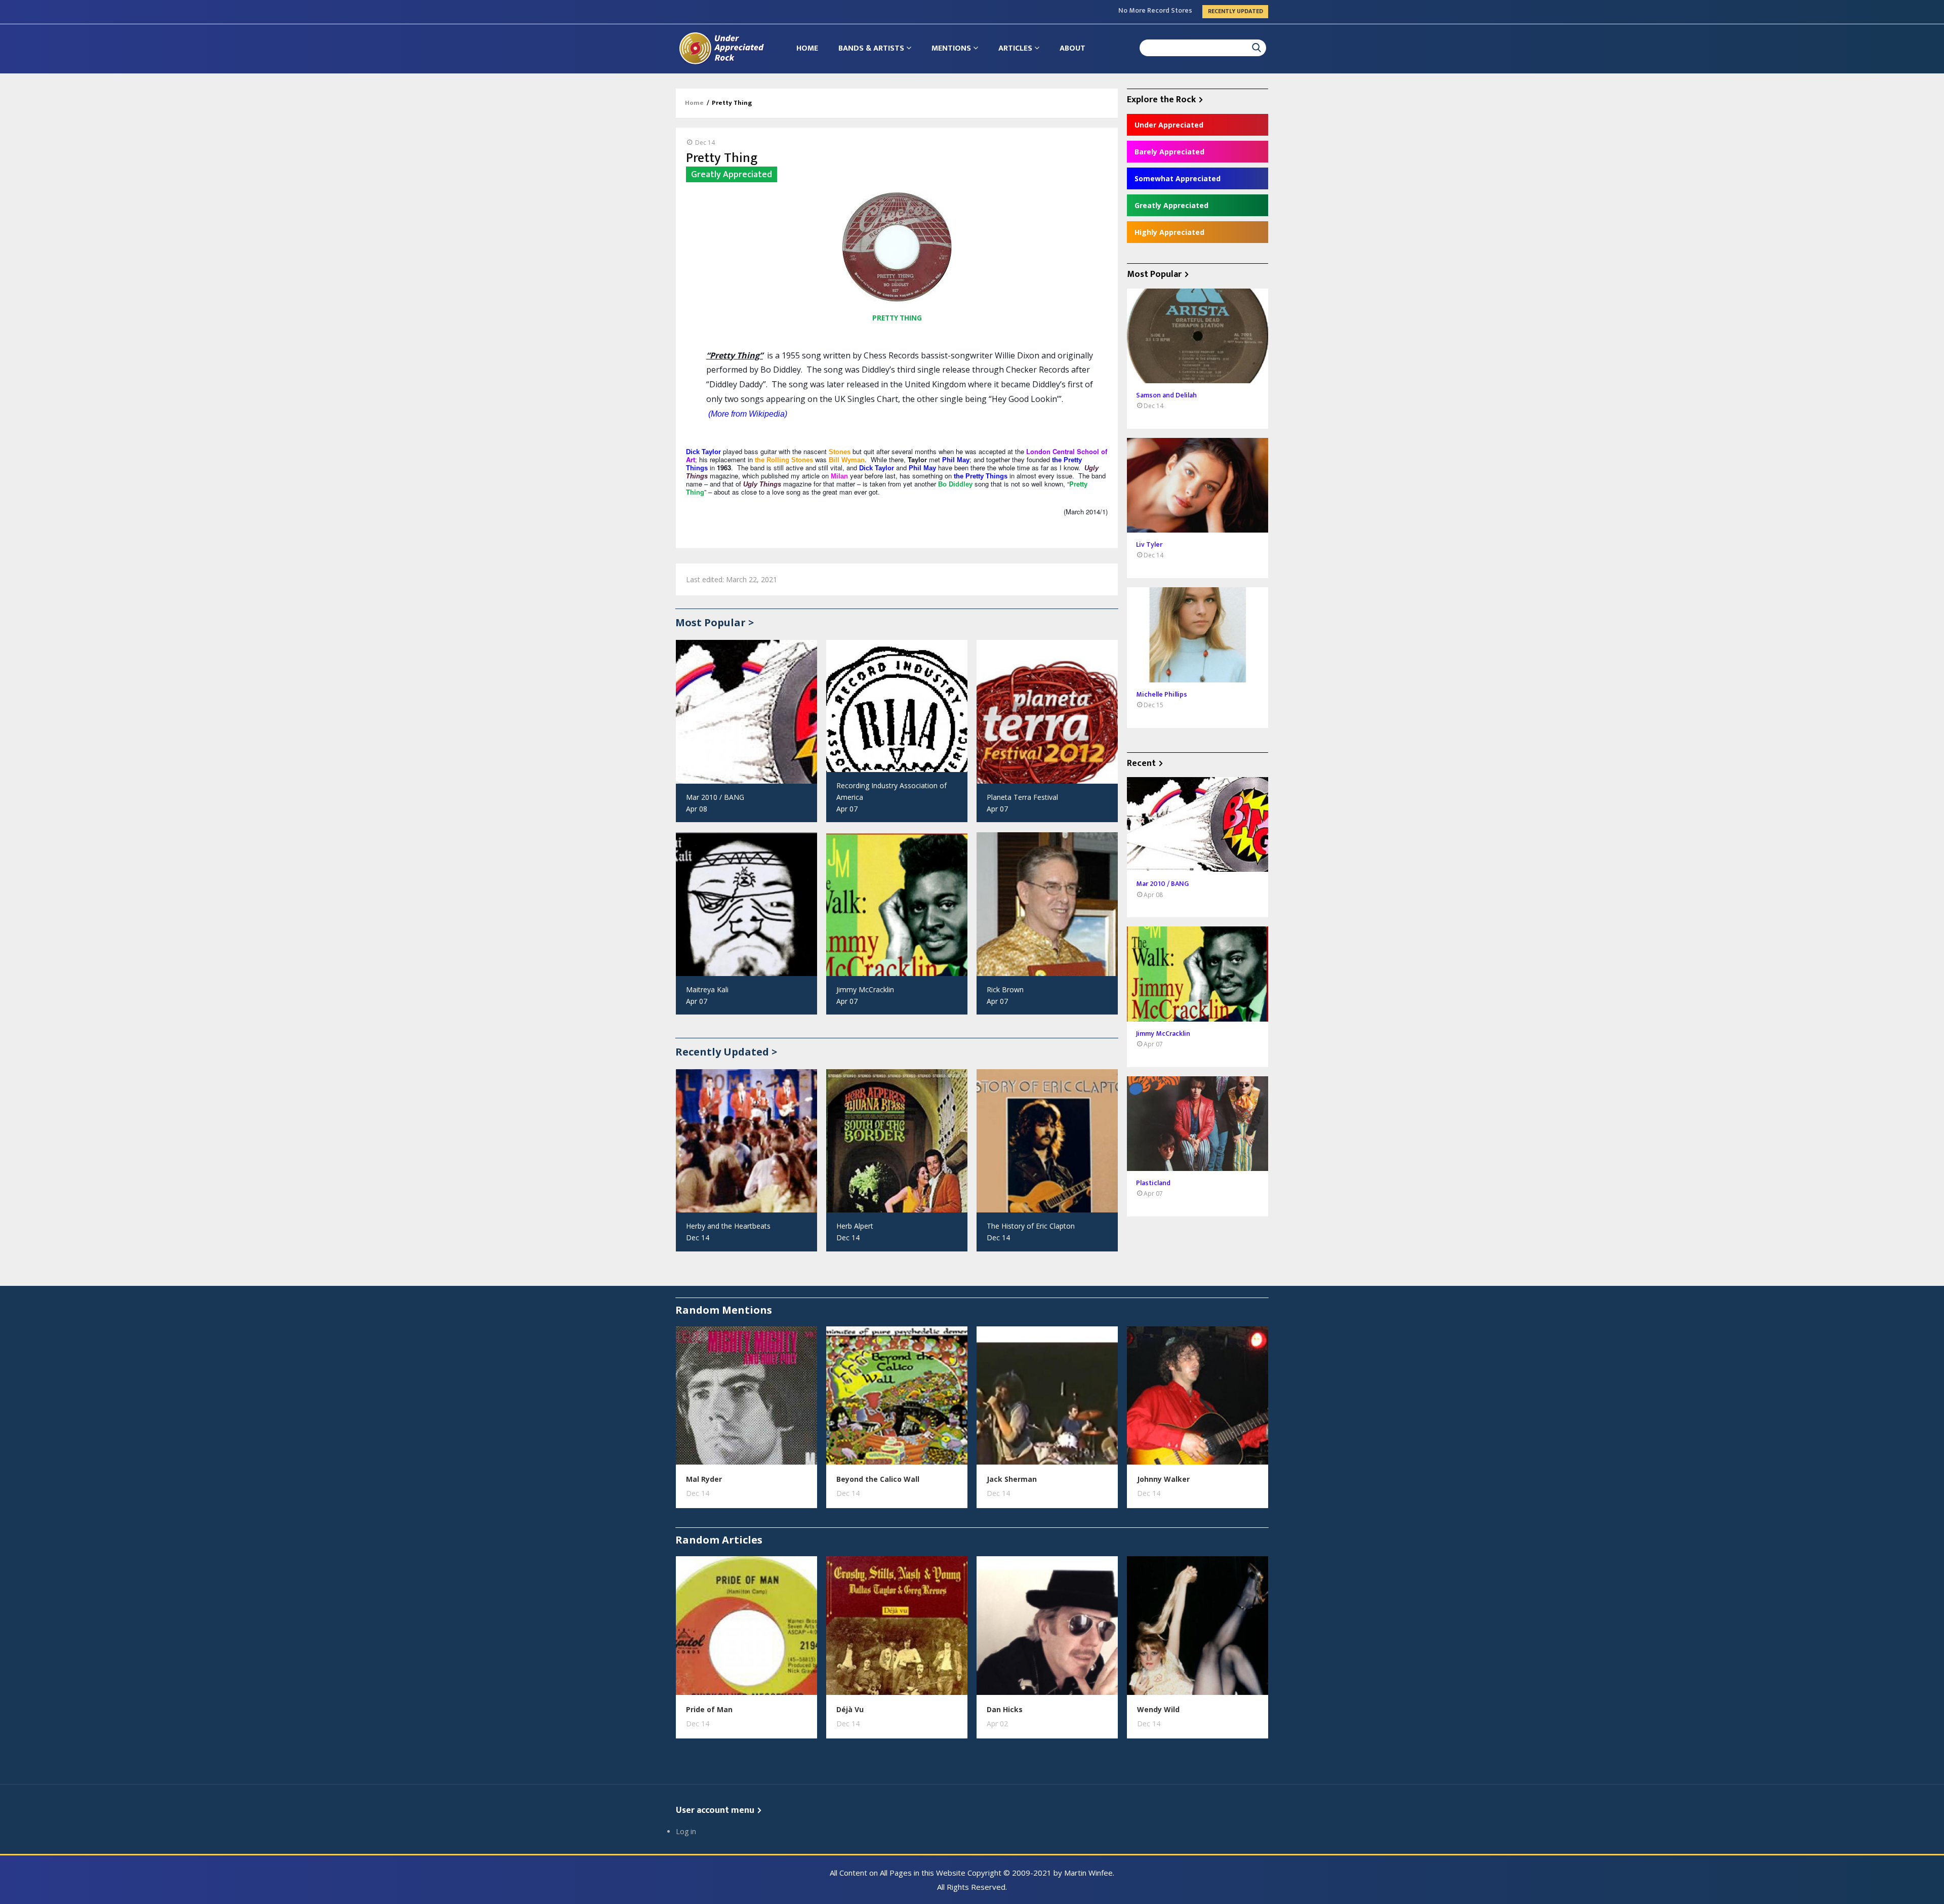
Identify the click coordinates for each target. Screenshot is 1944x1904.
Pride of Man (709, 1709)
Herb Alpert (855, 1226)
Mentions (952, 48)
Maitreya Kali (707, 989)
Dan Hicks (1005, 1709)
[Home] (721, 48)
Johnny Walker (1163, 1479)
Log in (686, 1831)
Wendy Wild (1158, 1709)
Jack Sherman (1012, 1479)
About (1072, 48)
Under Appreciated (1169, 125)
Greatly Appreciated (1171, 205)
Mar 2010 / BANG (715, 797)
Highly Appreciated (1169, 232)
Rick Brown (1005, 989)
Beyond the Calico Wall (878, 1479)
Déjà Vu (850, 1709)
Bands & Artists (872, 48)
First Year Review (1165, 11)
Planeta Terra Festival (1022, 797)
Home (807, 48)
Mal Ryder (704, 1479)
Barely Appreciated (1169, 152)
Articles (1016, 48)
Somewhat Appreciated (1178, 178)
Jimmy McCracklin (865, 989)
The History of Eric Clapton (1031, 1226)
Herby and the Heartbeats (728, 1226)
